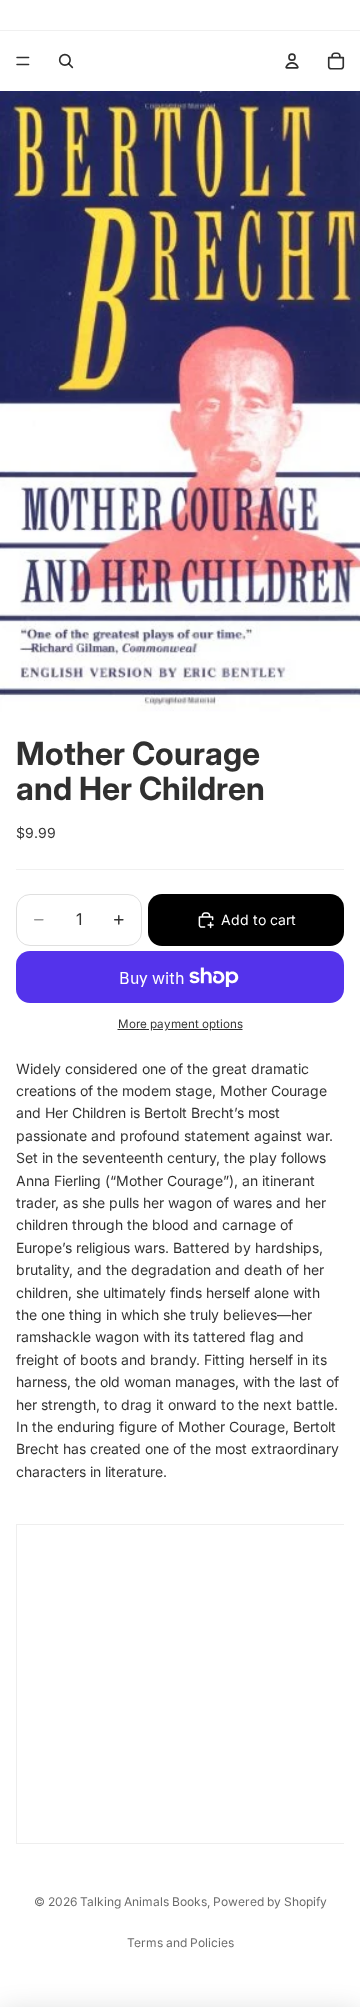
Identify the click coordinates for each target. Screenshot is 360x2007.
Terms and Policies (180, 1942)
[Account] (292, 61)
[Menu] (23, 61)
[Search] (66, 61)
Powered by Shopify (270, 1901)
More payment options (180, 1024)
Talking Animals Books (143, 1901)
